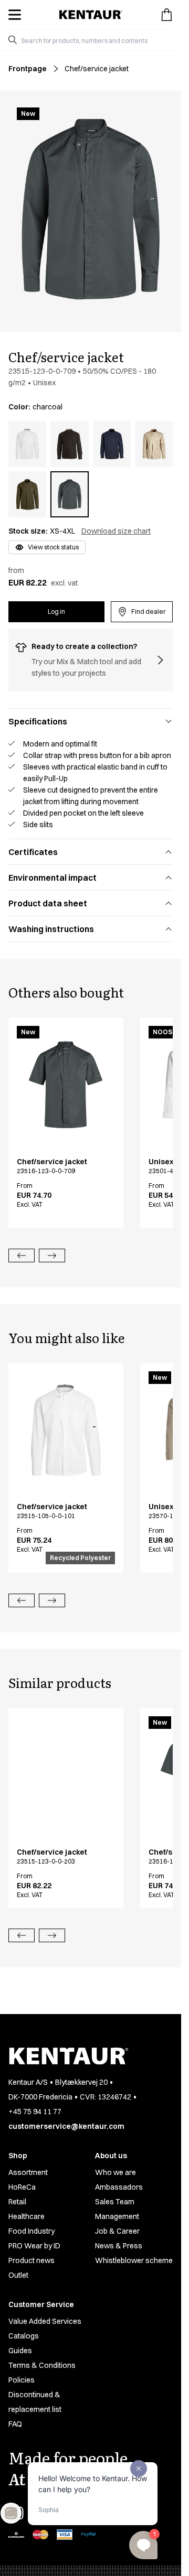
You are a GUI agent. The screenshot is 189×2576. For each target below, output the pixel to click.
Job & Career (117, 2231)
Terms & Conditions (42, 2365)
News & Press (119, 2246)
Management (117, 2216)
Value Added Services (45, 2321)
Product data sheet (48, 903)
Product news (31, 2260)
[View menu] (15, 15)
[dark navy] (112, 444)
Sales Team (115, 2202)
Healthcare (27, 2216)
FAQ (15, 2424)
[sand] (154, 444)
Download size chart (116, 531)
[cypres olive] (27, 494)
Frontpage (28, 69)
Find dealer (149, 611)
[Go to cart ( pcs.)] (166, 15)
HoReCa (22, 2187)
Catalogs (24, 2336)
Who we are (115, 2172)
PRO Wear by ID (34, 2246)
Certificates (33, 852)
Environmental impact (52, 878)
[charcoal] (69, 494)
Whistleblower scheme (134, 2260)
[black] (69, 444)
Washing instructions (51, 929)
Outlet (18, 2275)
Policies (22, 2380)
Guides (20, 2351)
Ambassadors (119, 2187)
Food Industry (31, 2231)
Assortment (28, 2172)
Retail (17, 2202)
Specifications (38, 721)
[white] (27, 444)
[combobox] (95, 40)
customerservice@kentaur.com (66, 2126)
